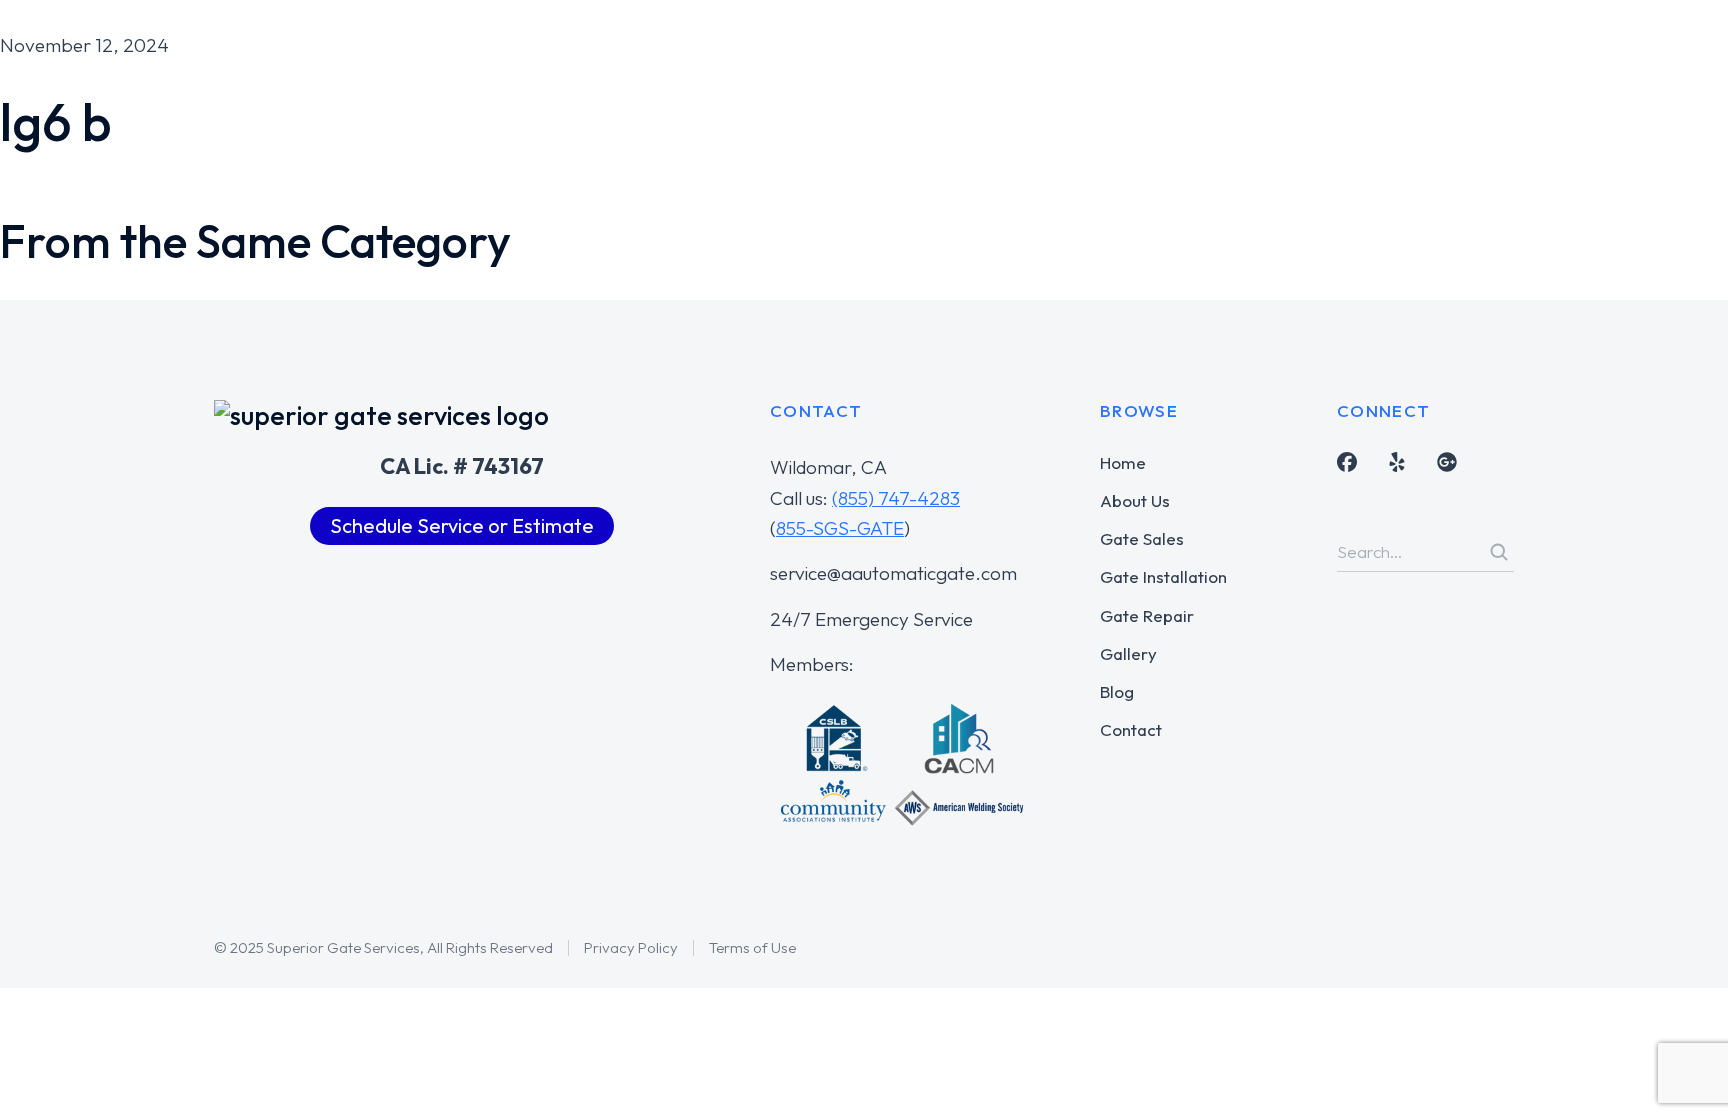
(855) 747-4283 (896, 498)
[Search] (1499, 552)
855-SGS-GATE (840, 528)
